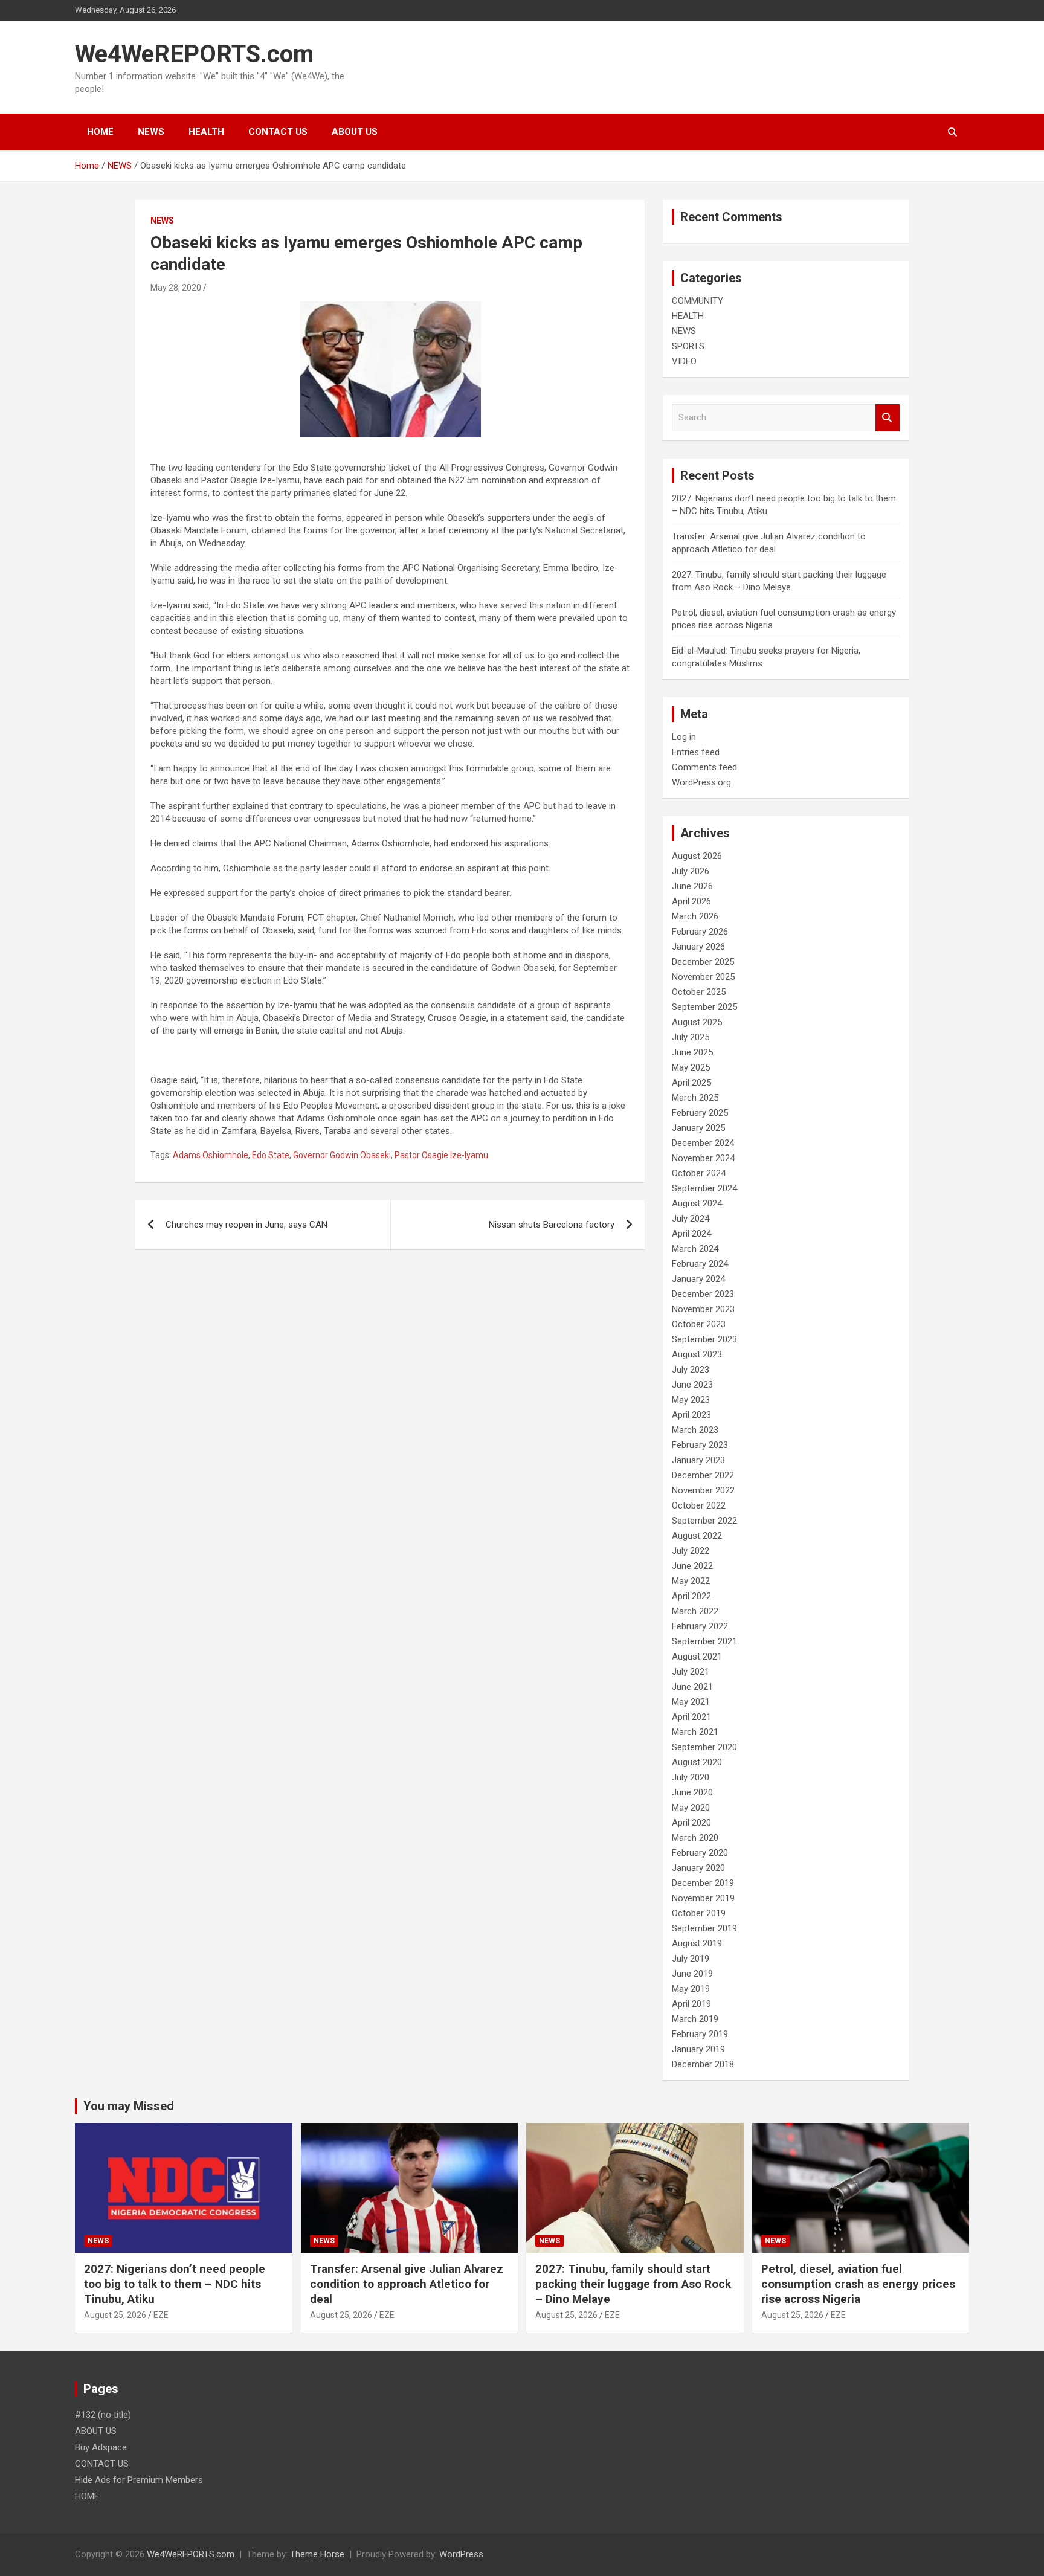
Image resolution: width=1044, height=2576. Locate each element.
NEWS (151, 132)
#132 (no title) (103, 2415)
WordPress (461, 2554)
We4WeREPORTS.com (194, 54)
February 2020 (700, 1853)
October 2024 (699, 1173)
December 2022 (703, 1475)
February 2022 (700, 1626)
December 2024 (703, 1143)
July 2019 (691, 1959)
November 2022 (703, 1490)
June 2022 (692, 1566)
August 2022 (697, 1536)
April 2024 (691, 1234)
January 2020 (698, 1868)
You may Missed (129, 2106)
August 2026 (697, 856)
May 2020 (691, 1808)
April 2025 (691, 1083)
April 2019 (691, 2004)
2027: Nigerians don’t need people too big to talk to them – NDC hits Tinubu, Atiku (175, 2284)
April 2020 (691, 1823)
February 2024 (700, 1264)
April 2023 (691, 1415)
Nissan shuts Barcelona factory (552, 1225)
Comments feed (704, 767)
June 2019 (692, 1974)
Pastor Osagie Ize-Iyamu (441, 1155)
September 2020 (704, 1747)
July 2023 (691, 1370)
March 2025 (695, 1098)
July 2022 (691, 1551)
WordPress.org (701, 782)
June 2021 (692, 1687)
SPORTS (688, 346)
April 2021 (691, 1717)
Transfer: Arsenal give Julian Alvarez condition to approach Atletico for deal (407, 2284)
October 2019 (699, 1913)
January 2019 (698, 2049)
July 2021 (691, 1672)
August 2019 (697, 1943)
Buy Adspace (101, 2447)
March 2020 (695, 1838)
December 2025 (703, 962)
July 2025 (691, 1037)
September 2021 (704, 1641)
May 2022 (691, 1581)
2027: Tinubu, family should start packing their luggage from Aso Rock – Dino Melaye (633, 2284)
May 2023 (691, 1400)
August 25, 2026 (115, 2315)
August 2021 (697, 1657)
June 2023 (692, 1385)
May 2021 (691, 1702)
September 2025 (704, 1007)
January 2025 (698, 1128)
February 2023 (700, 1445)
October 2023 (699, 1324)
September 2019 (704, 1928)
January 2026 (698, 947)
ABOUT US (355, 132)
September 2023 (704, 1339)
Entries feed (696, 752)
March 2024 (695, 1249)
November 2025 (703, 977)
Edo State (271, 1155)
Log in (684, 737)
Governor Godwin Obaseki (342, 1155)
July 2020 (691, 1777)
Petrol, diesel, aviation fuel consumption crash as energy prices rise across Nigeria (858, 2284)
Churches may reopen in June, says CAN (246, 1225)
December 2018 (703, 2064)
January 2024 (698, 1279)
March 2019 (695, 2019)
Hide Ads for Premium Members (139, 2480)
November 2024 (703, 1158)
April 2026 (691, 901)
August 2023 (697, 1354)
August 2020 (697, 1762)
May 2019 (691, 1989)
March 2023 (695, 1430)
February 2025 (700, 1113)
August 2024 (697, 1203)
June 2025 (692, 1052)
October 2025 (699, 992)
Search (888, 418)
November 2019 (703, 1898)
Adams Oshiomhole (211, 1155)
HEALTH (206, 132)
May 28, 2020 (176, 288)
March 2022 (695, 1611)
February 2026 (700, 932)
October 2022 (699, 1505)
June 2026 (692, 886)
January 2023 (698, 1460)
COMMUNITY (698, 301)
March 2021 (695, 1732)
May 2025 (691, 1067)
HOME (100, 132)
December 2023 (703, 1294)
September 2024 (704, 1188)
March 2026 (695, 916)
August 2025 (697, 1022)
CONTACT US (278, 132)
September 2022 (704, 1521)
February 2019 (700, 2034)
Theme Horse (317, 2554)
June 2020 (692, 1792)
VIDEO (684, 361)
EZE (161, 2315)
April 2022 (691, 1596)
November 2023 (703, 1309)
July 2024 (691, 1219)
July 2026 (691, 871)
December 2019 (703, 1883)
